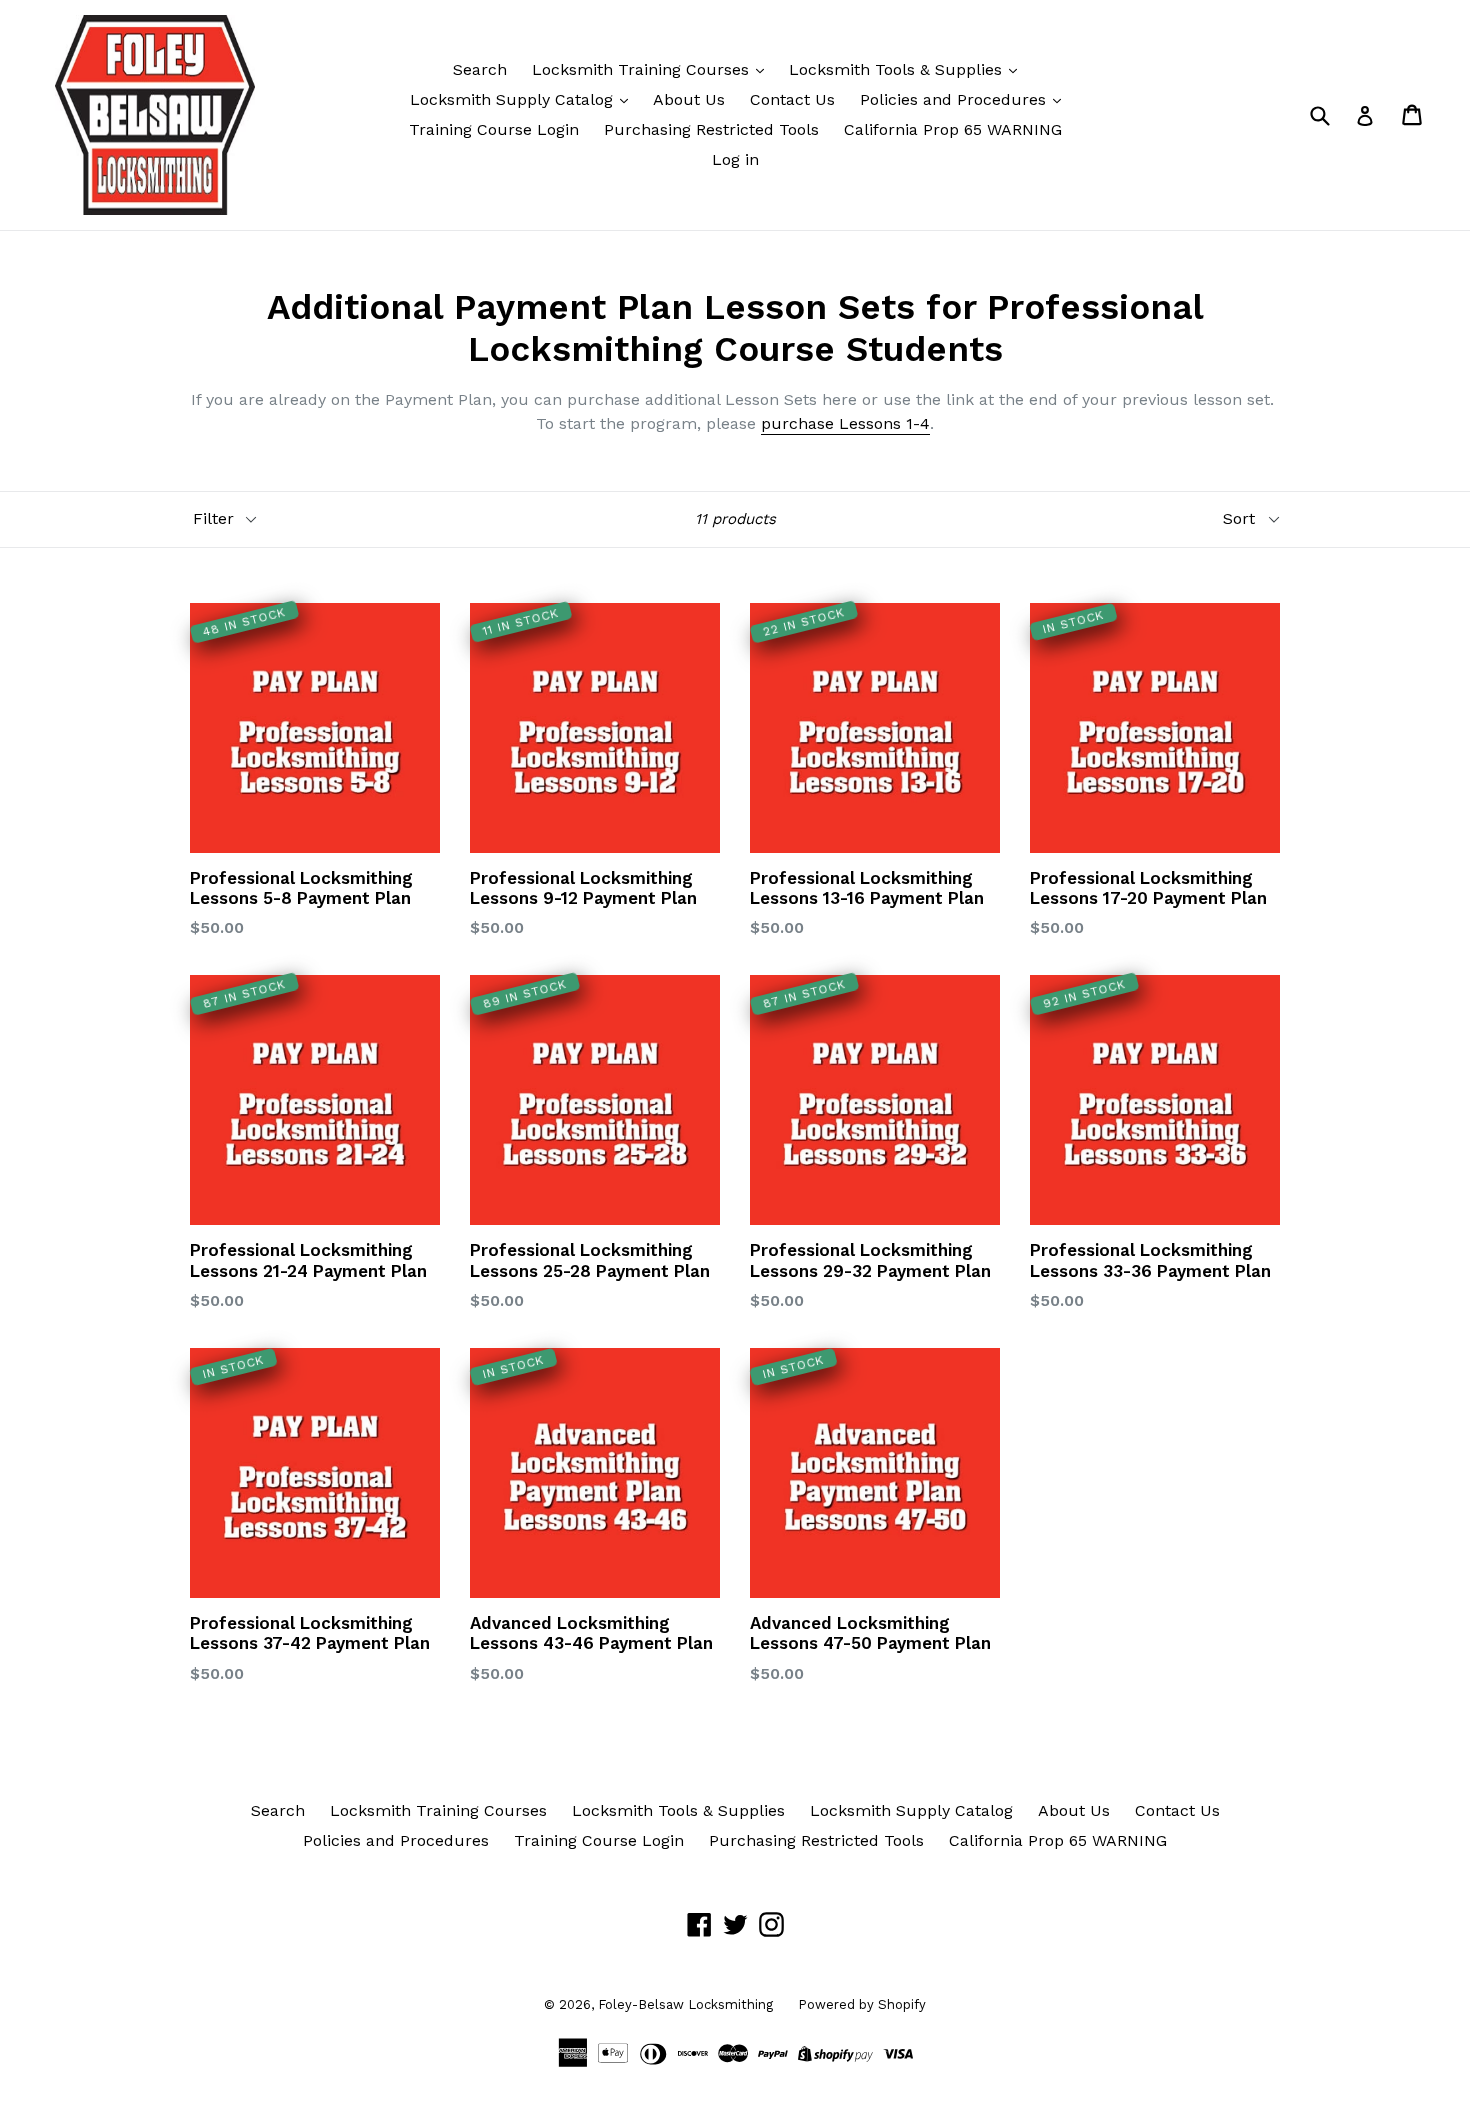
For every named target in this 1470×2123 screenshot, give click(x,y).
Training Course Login (494, 129)
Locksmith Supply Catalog (514, 99)
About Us (689, 99)
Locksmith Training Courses (643, 69)
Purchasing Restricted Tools (711, 129)
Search (480, 69)
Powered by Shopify (862, 2004)
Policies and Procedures (955, 99)
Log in (735, 159)
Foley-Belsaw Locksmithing (685, 2004)
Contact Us (792, 99)
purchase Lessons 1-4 (845, 423)
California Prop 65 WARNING (953, 129)
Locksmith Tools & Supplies (898, 69)
